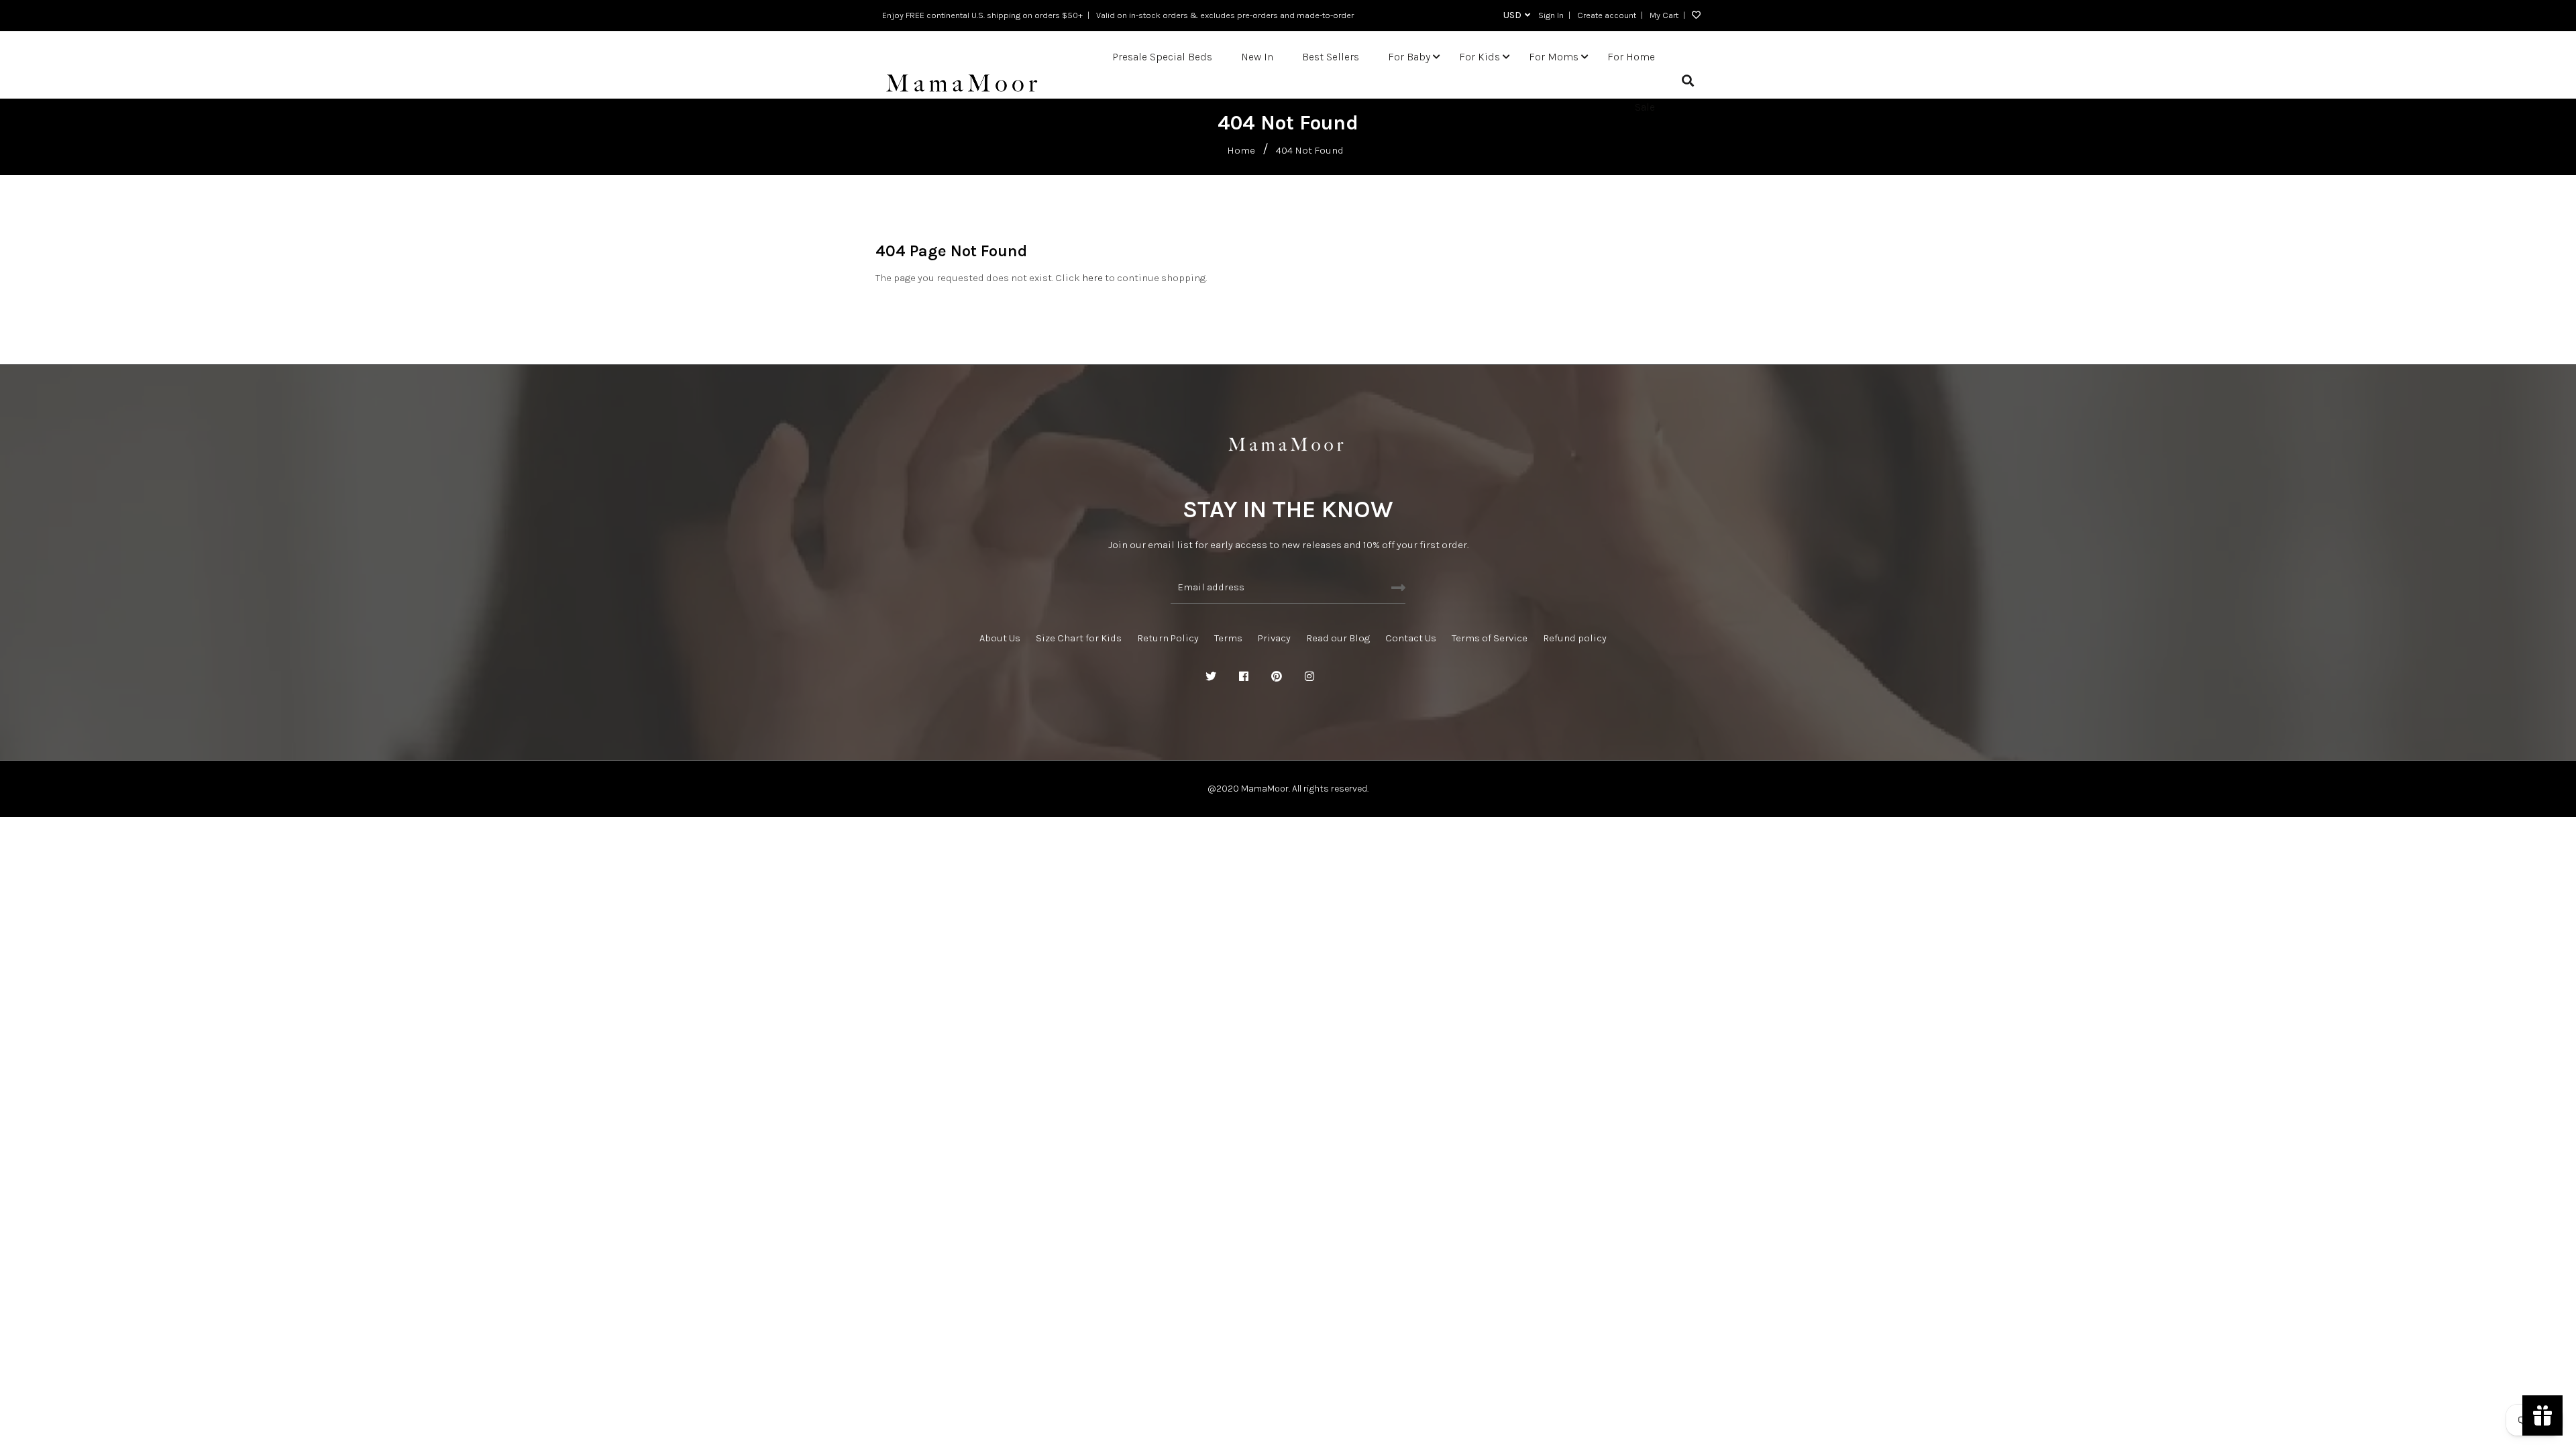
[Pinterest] (1277, 677)
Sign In (1551, 15)
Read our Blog (1338, 638)
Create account (1607, 15)
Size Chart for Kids (1079, 638)
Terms (1228, 638)
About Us (1000, 638)
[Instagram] (1309, 677)
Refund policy (1575, 638)
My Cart (1664, 15)
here (1092, 278)
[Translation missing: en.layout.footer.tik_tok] (1375, 677)
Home (1241, 150)
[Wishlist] (1693, 15)
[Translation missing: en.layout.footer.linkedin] (1342, 677)
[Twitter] (1211, 677)
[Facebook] (1244, 677)
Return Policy (1168, 638)
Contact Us (1411, 638)
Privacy (1274, 638)
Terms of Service (1490, 638)
